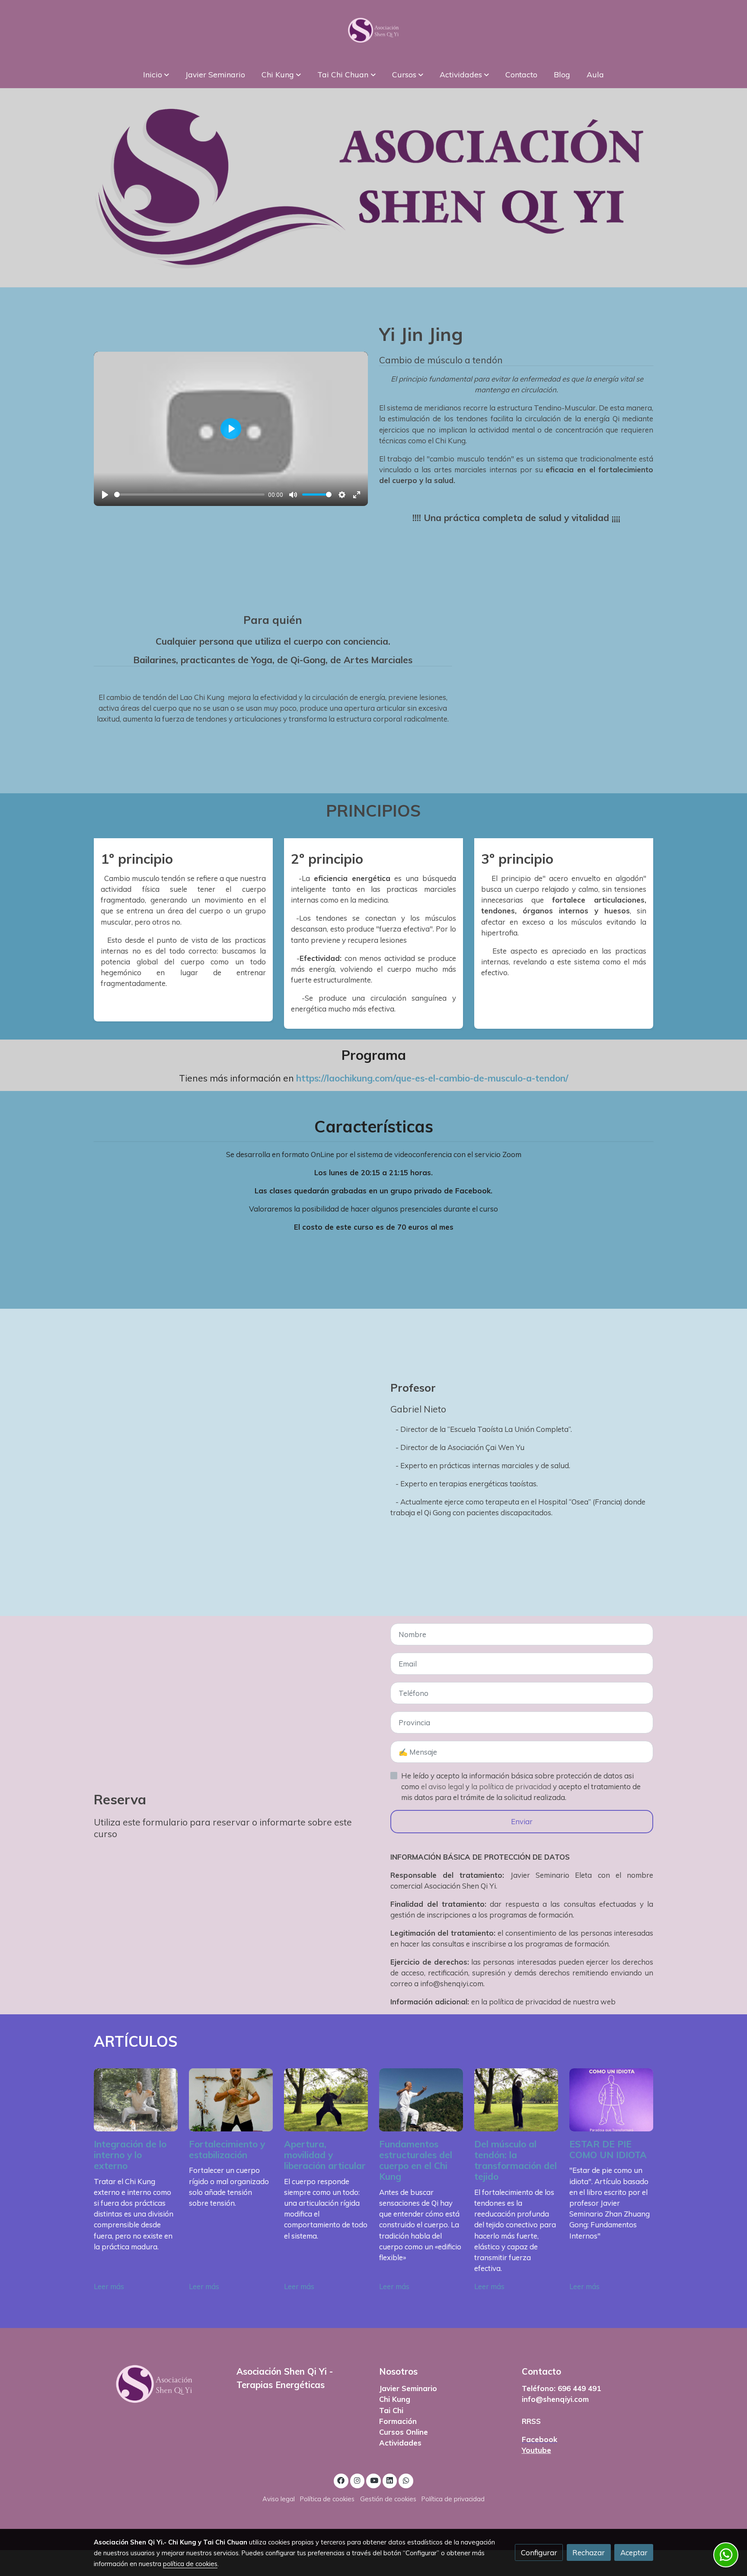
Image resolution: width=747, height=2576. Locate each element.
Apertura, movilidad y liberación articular (325, 2155)
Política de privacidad (453, 2499)
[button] (156, 74)
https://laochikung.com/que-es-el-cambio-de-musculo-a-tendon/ (432, 1078)
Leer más (109, 2286)
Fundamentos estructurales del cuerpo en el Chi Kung (416, 2160)
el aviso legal (443, 1786)
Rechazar (589, 2552)
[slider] (190, 495)
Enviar (522, 1821)
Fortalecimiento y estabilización (227, 2149)
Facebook (539, 2439)
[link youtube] (374, 2480)
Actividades (400, 2443)
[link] (374, 30)
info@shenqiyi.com (555, 2399)
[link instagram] (358, 2480)
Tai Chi (391, 2410)
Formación (398, 2421)
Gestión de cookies (388, 2499)
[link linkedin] (390, 2480)
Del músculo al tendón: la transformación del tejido (516, 2160)
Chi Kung (395, 2399)
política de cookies (190, 2564)
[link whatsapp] (406, 2480)
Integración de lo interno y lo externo (130, 2155)
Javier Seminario (408, 2388)
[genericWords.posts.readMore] (136, 2099)
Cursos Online (404, 2432)
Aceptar (634, 2552)
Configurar (539, 2552)
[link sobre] (160, 2384)
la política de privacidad (512, 1786)
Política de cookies (327, 2499)
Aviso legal (279, 2499)
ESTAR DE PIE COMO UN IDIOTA (608, 2149)
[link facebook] (341, 2480)
